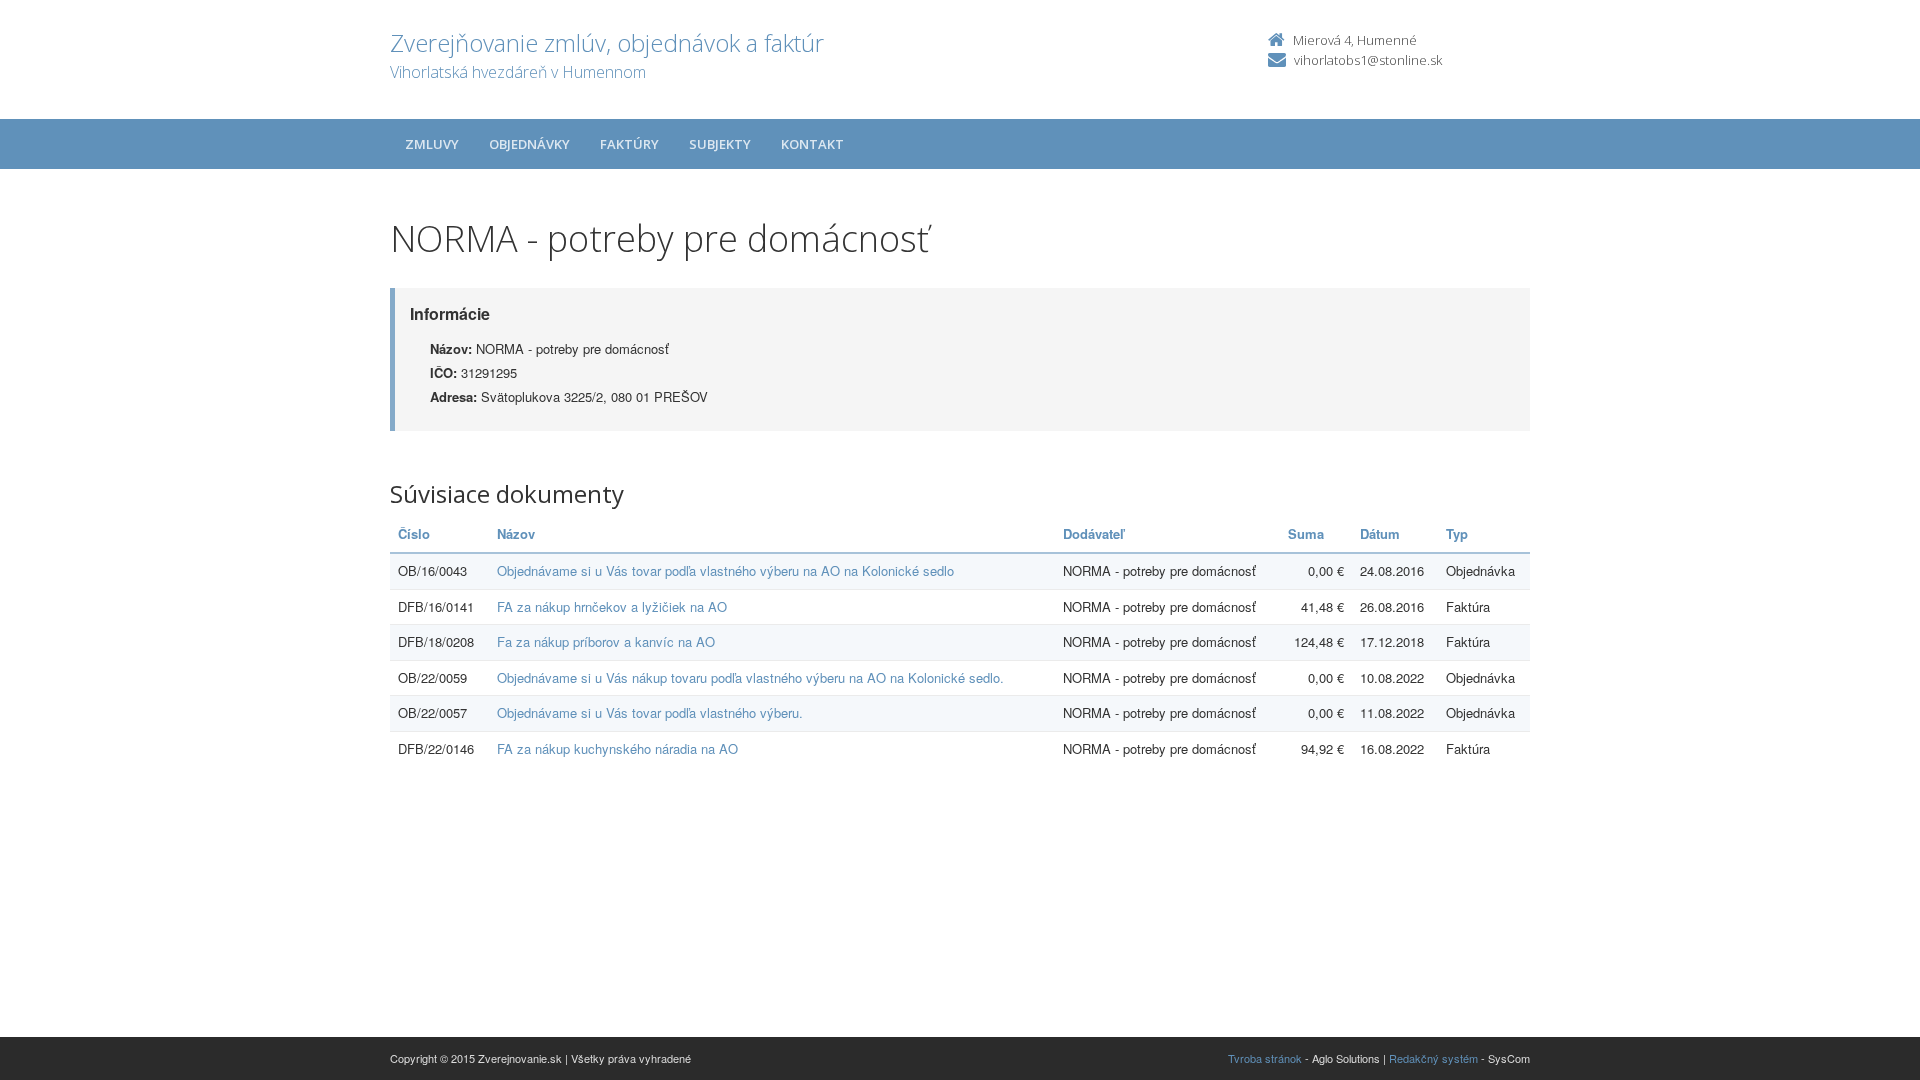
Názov (516, 533)
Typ (1457, 533)
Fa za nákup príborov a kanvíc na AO (606, 641)
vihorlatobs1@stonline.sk (1368, 60)
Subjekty (720, 144)
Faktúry (629, 144)
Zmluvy (432, 144)
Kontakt (812, 144)
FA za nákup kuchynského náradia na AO (617, 748)
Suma (1306, 533)
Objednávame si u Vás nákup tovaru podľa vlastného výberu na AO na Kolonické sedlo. (750, 677)
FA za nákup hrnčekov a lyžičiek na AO (612, 606)
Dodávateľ (1093, 533)
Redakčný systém (1433, 1058)
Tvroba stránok (1265, 1058)
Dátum (1380, 533)
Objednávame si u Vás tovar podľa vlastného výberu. (650, 712)
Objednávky (529, 144)
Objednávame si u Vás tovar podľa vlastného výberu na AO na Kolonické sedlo (725, 570)
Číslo (414, 533)
